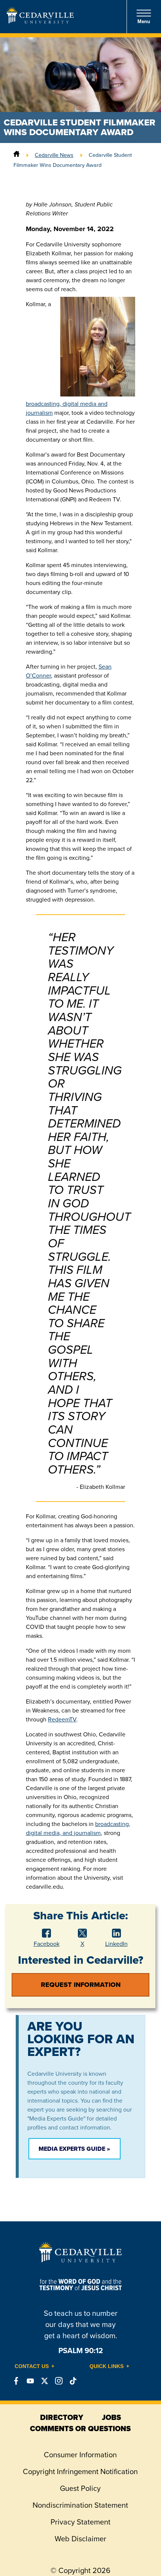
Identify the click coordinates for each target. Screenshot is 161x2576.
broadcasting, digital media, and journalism (78, 1828)
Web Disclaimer (80, 2539)
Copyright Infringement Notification (80, 2471)
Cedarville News (54, 155)
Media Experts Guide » (74, 2149)
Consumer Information (80, 2455)
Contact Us (32, 2366)
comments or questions (80, 2429)
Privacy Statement (80, 2522)
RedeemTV (62, 1719)
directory (62, 2417)
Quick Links (107, 2366)
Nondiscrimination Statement (80, 2505)
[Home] (16, 155)
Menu (144, 21)
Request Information (81, 1985)
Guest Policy (80, 2488)
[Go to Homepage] (40, 21)
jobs (111, 2417)
